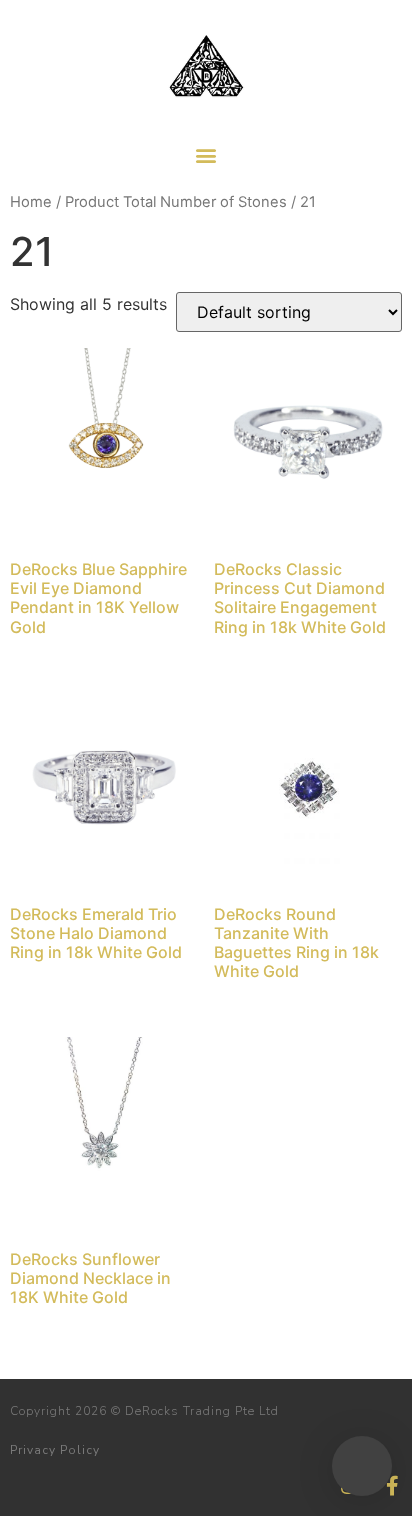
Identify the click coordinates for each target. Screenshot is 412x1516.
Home (31, 202)
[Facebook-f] (392, 1486)
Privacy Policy (55, 1450)
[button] (206, 154)
